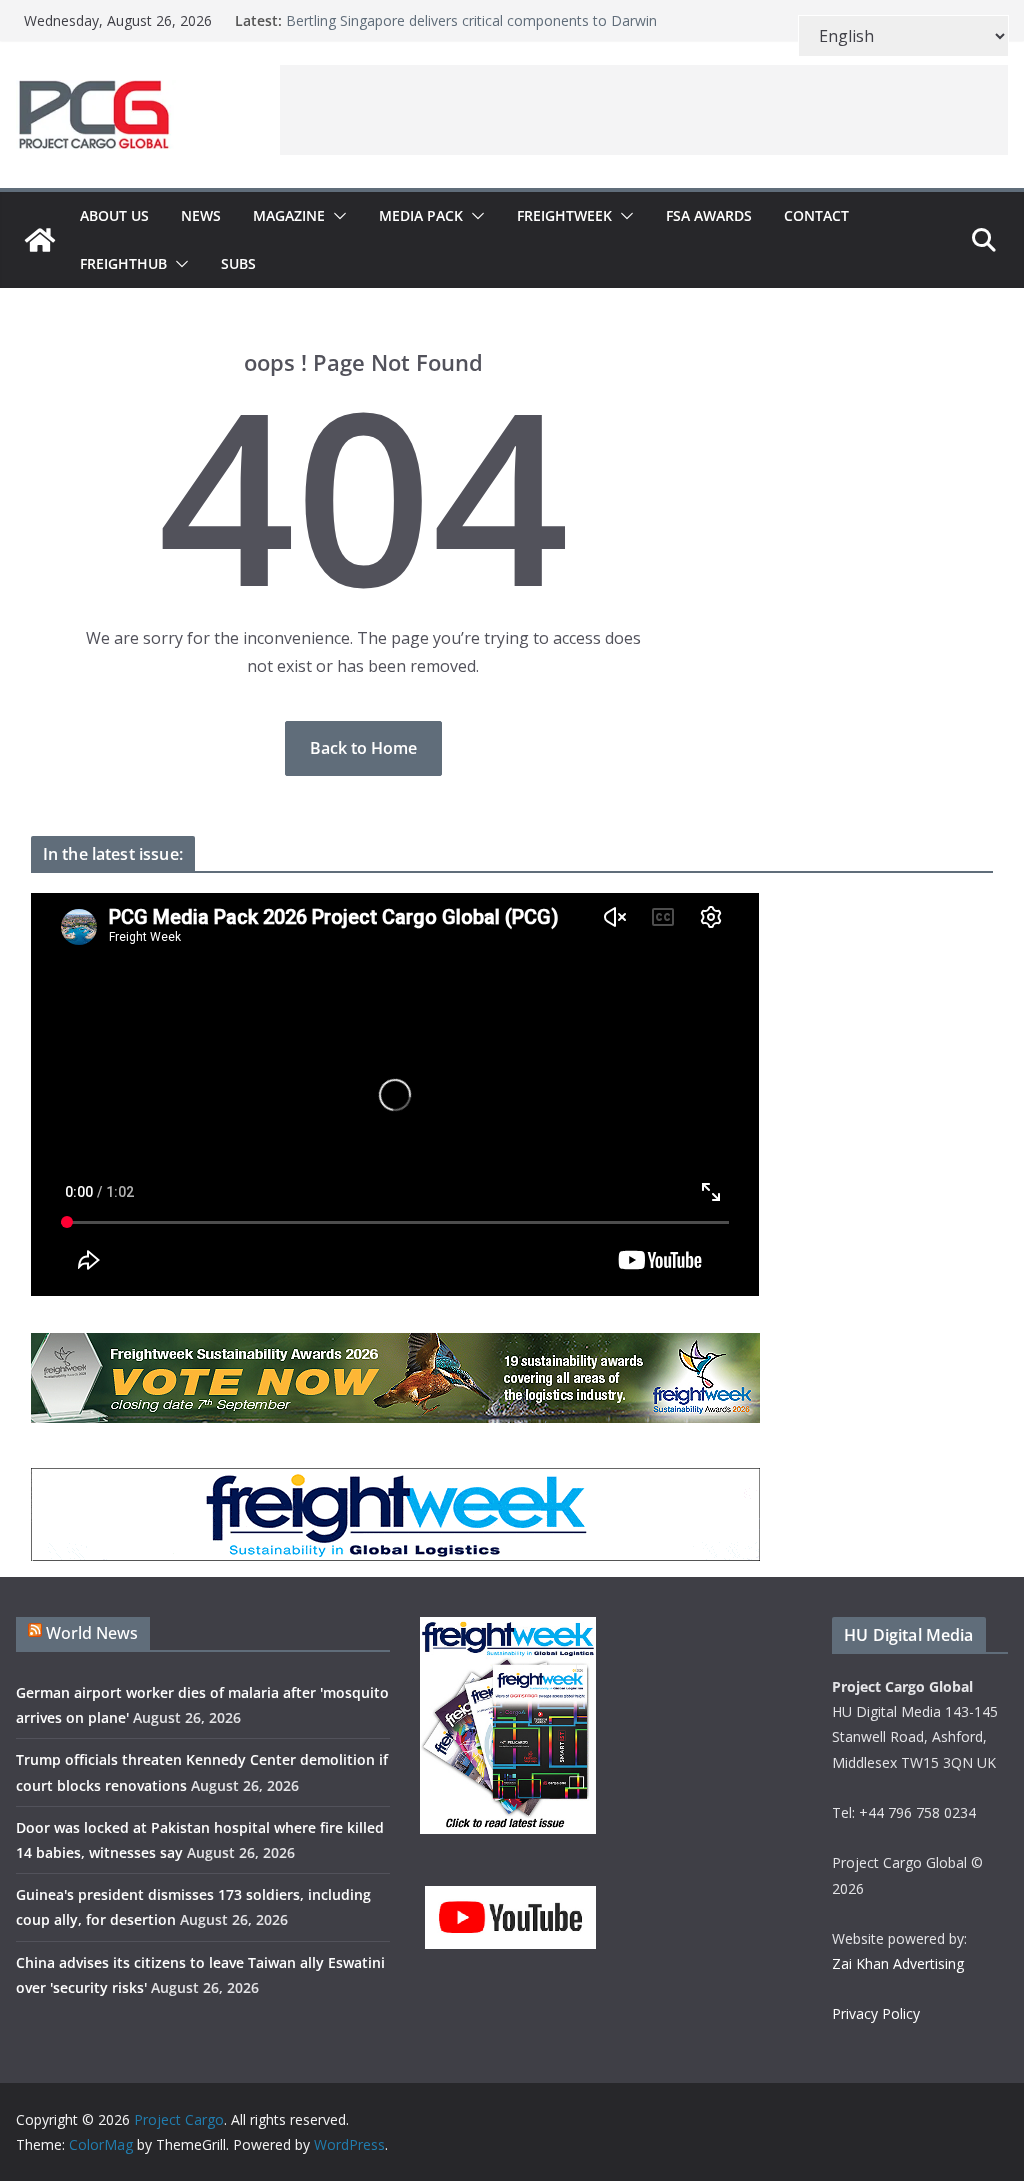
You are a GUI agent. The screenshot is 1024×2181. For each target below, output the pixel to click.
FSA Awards (709, 215)
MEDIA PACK (421, 215)
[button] (336, 216)
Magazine (289, 215)
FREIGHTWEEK (564, 215)
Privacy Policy (876, 2013)
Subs (238, 263)
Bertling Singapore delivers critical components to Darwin (471, 20)
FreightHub (123, 263)
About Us (114, 215)
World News (92, 1633)
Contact (816, 215)
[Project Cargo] (40, 240)
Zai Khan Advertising (898, 1963)
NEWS (201, 215)
